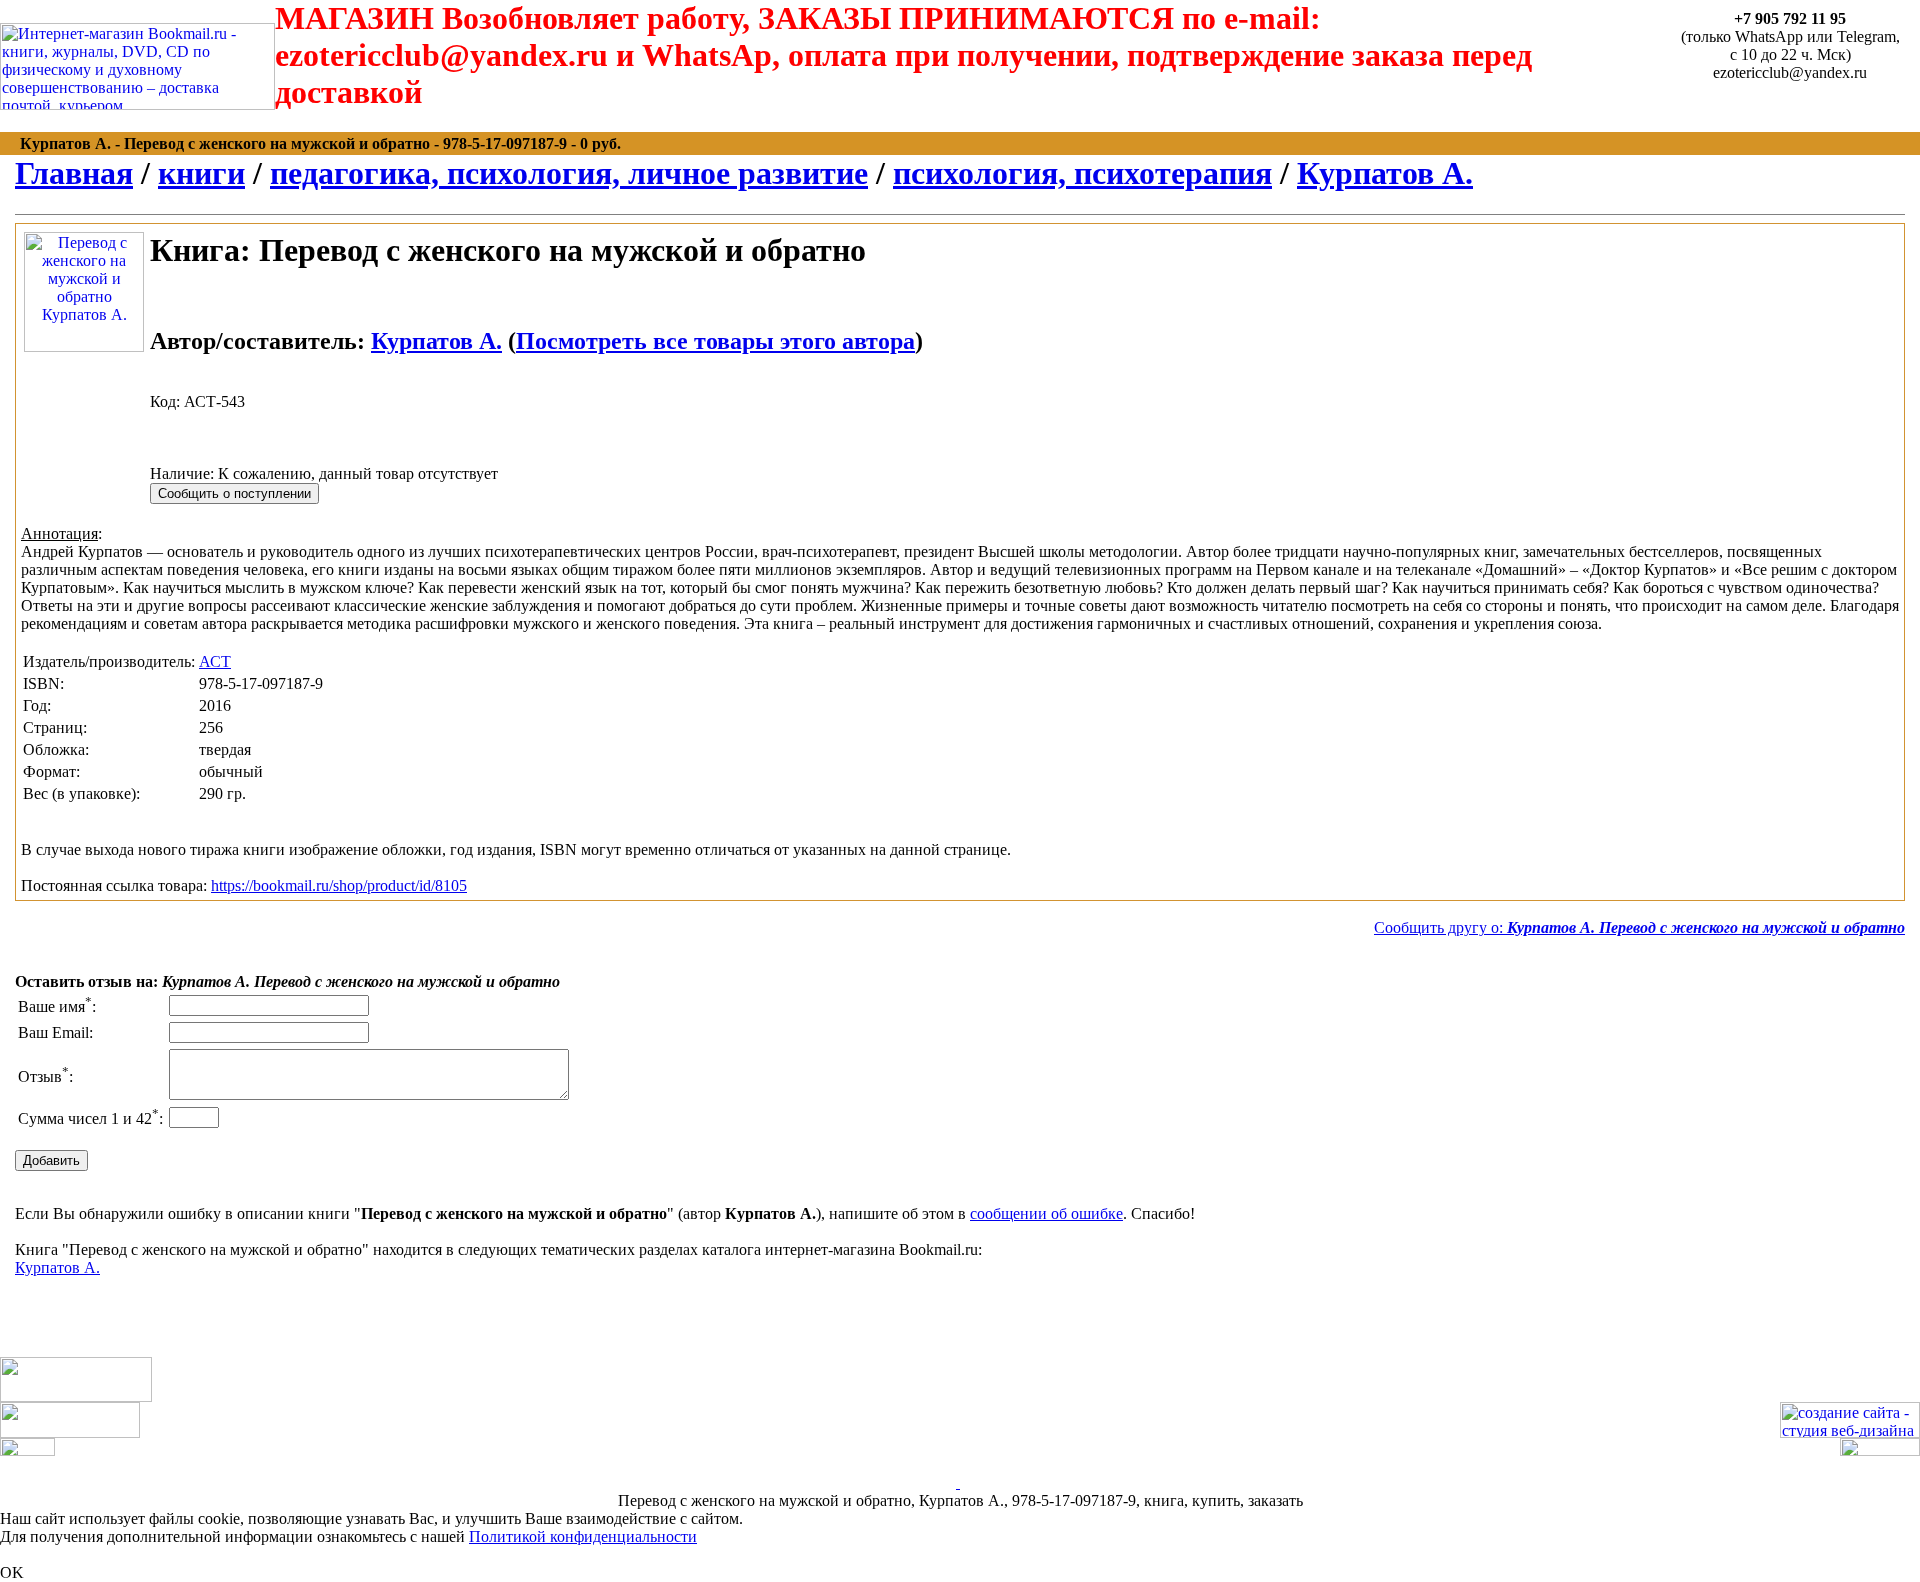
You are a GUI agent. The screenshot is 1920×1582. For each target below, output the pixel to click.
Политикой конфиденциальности (583, 1536)
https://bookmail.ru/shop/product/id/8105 (339, 885)
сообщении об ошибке (1046, 1213)
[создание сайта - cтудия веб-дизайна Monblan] (1850, 1432)
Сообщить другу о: (1639, 927)
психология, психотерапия (1082, 173)
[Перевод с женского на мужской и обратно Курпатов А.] (84, 346)
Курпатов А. (1385, 173)
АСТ (215, 661)
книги (201, 173)
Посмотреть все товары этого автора (715, 341)
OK (12, 1572)
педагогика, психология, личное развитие (569, 173)
